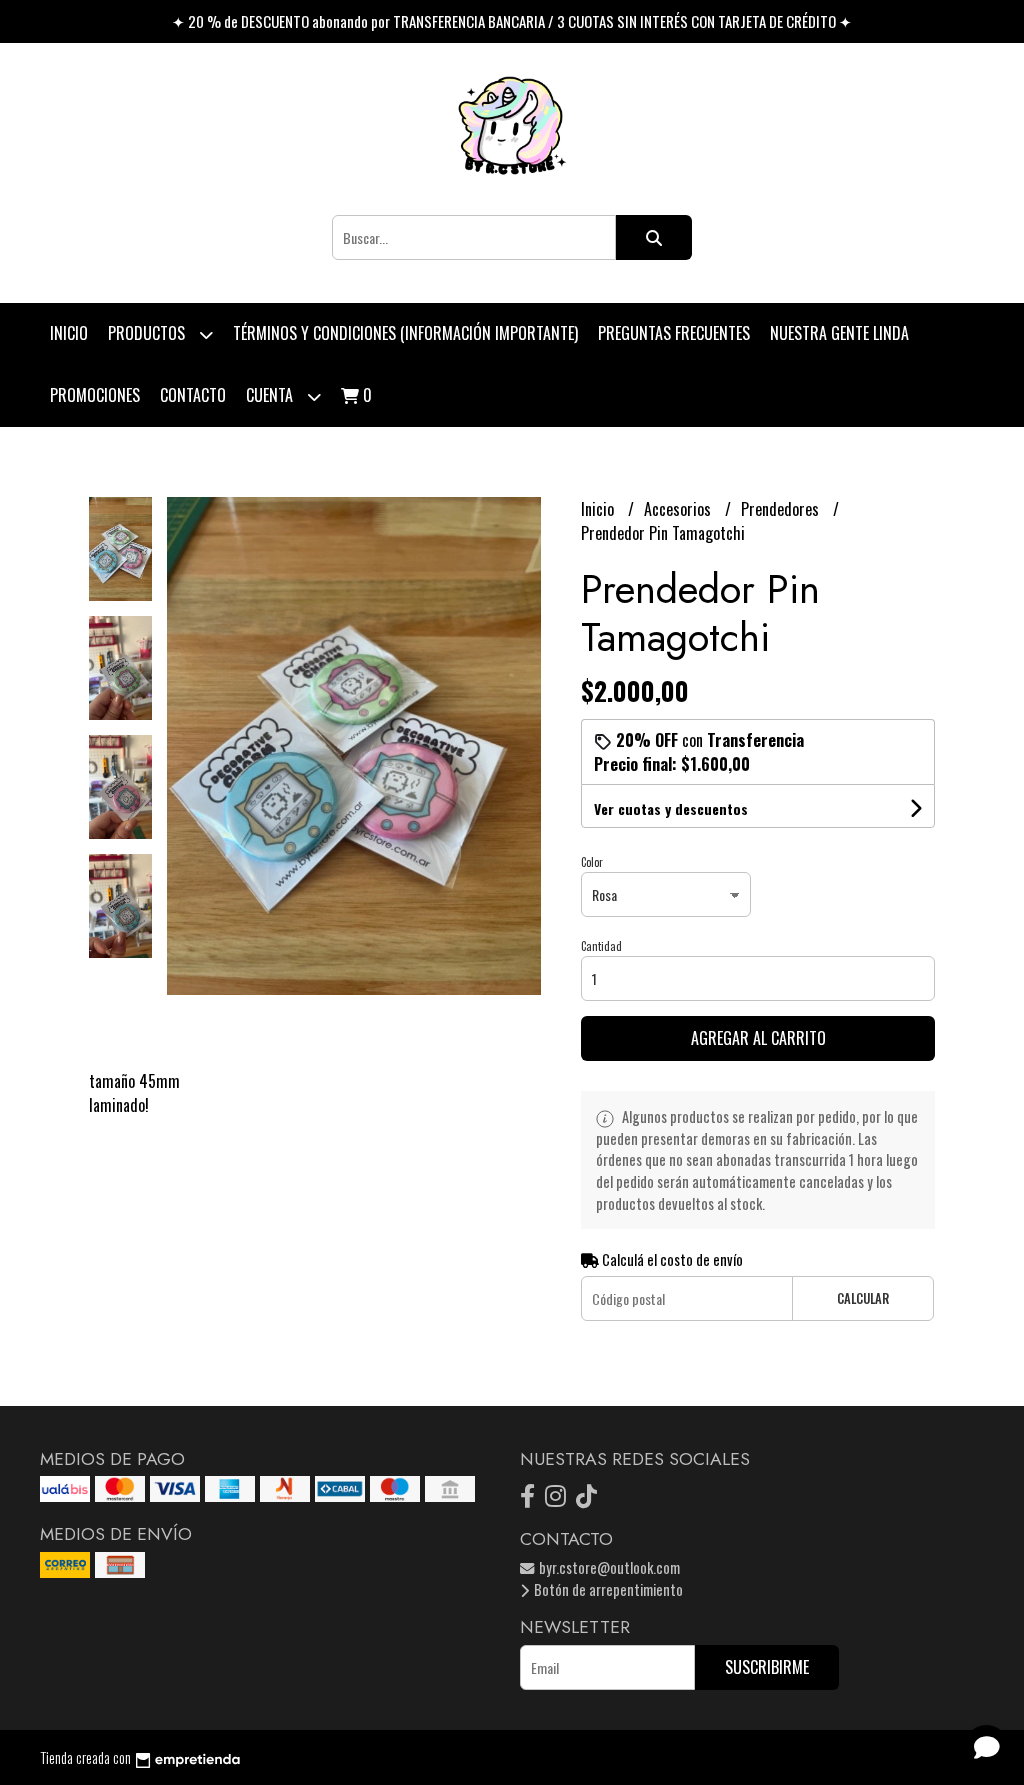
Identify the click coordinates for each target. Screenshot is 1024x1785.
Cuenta (271, 395)
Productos (148, 333)
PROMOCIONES (95, 395)
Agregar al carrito (758, 1038)
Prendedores (782, 509)
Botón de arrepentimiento (607, 1589)
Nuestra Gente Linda (839, 333)
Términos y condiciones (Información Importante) (405, 333)
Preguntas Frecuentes (674, 333)
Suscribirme (767, 1667)
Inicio (69, 333)
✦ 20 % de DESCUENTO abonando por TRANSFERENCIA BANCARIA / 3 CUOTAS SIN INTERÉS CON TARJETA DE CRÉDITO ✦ (512, 21)
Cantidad (601, 946)
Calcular (863, 1298)
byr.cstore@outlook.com (608, 1567)
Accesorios (679, 509)
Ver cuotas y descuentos (671, 808)
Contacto (193, 395)
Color (592, 862)
